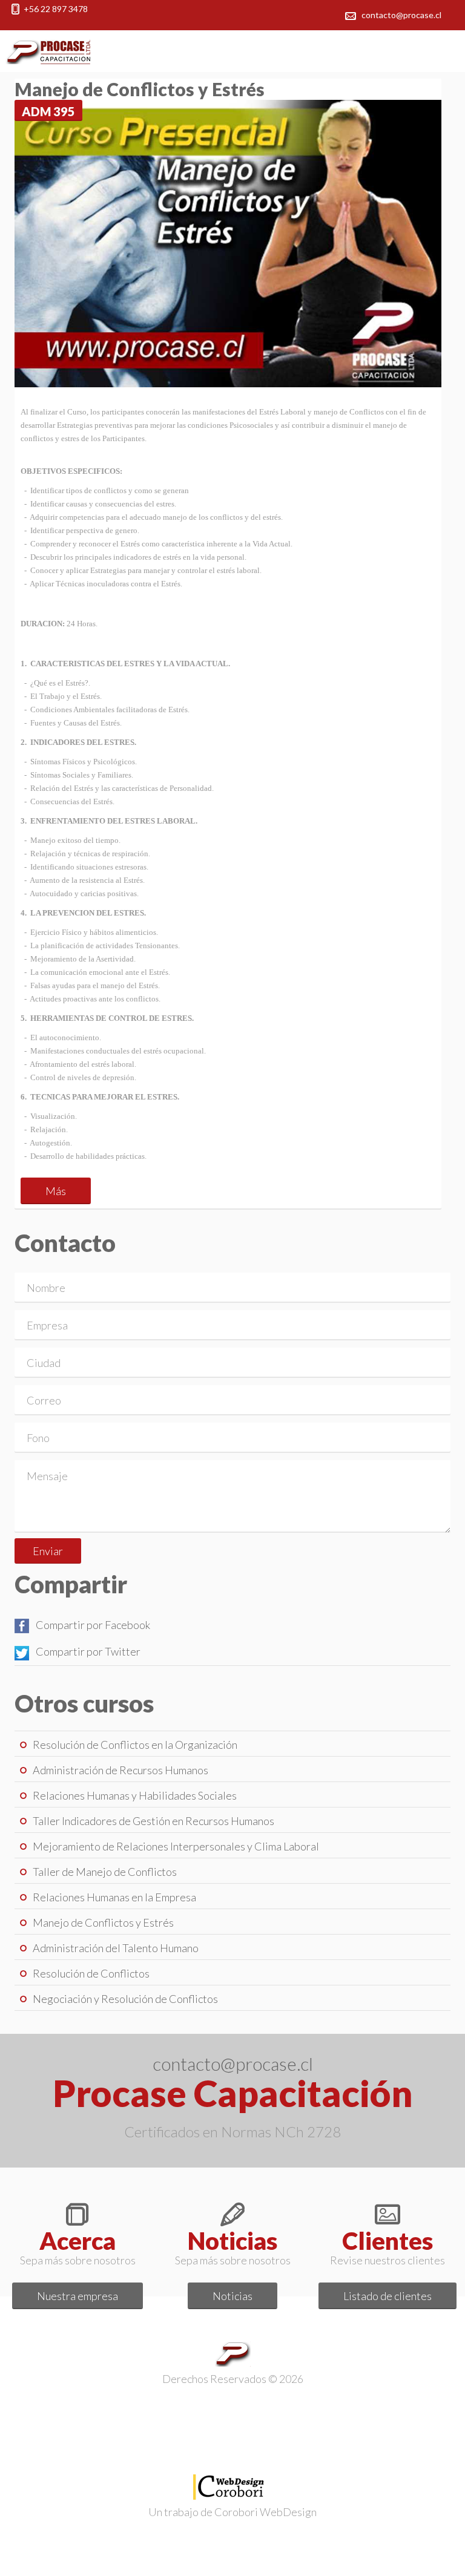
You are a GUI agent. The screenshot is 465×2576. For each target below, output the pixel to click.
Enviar (48, 1551)
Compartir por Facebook (93, 1625)
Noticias (232, 2296)
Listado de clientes (387, 2296)
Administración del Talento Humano (116, 1948)
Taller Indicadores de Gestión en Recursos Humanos (153, 1821)
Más (56, 1191)
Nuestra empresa (77, 2296)
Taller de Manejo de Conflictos (105, 1872)
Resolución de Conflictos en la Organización (135, 1745)
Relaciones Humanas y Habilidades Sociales (135, 1795)
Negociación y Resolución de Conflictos (125, 1999)
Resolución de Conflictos (91, 1973)
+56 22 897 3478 (56, 9)
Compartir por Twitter (88, 1651)
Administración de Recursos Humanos (120, 1770)
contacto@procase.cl (401, 15)
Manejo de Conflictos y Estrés (103, 1922)
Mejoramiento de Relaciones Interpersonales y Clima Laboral (176, 1846)
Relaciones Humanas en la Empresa (114, 1897)
